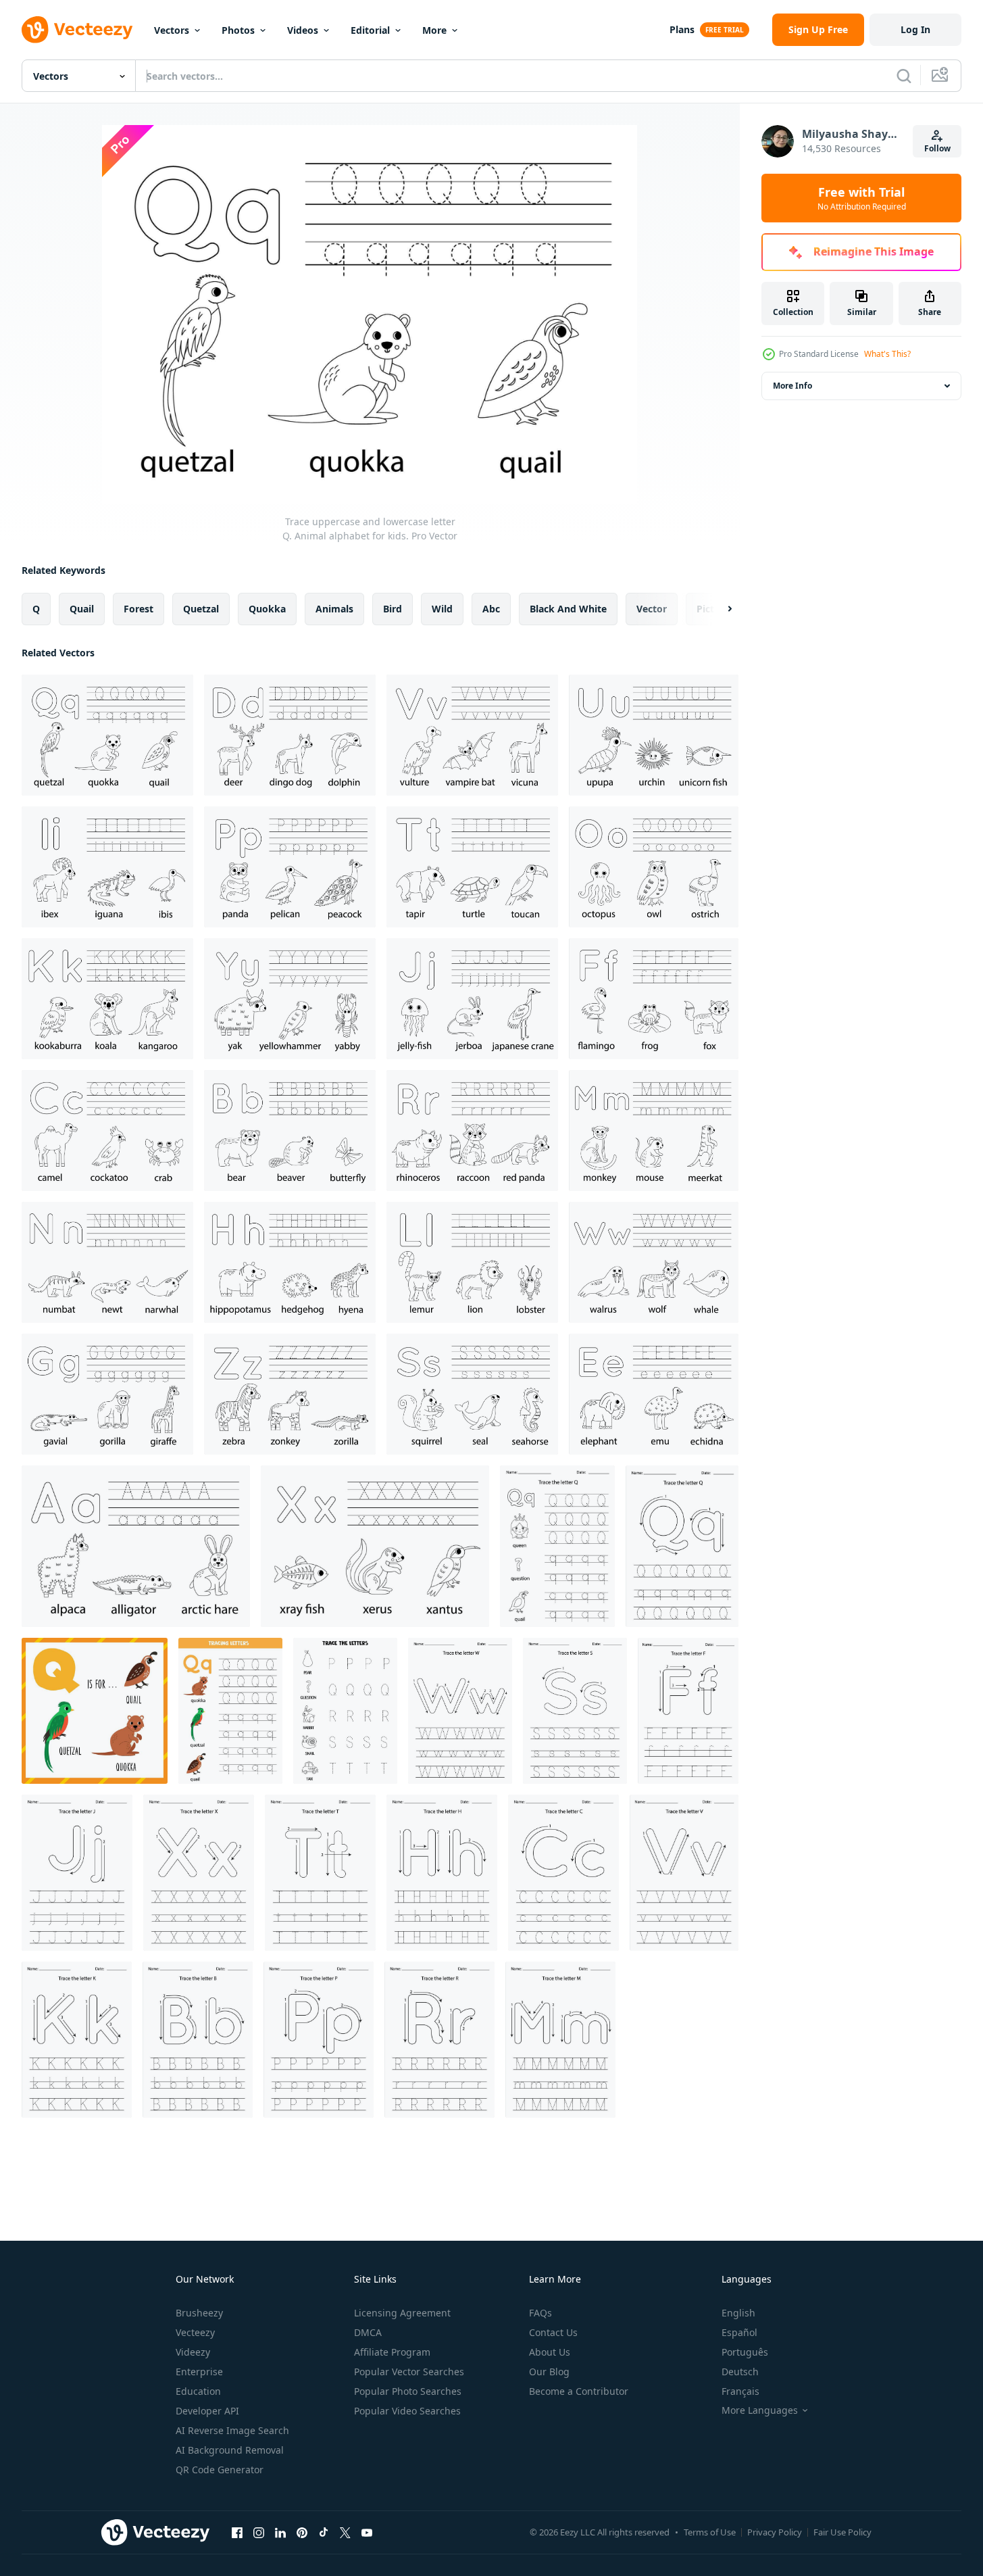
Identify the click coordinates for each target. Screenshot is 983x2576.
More (434, 30)
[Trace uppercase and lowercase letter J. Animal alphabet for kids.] (472, 999)
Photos (238, 30)
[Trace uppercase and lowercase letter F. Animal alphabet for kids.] (654, 999)
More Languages (760, 2410)
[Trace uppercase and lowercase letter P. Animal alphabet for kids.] (290, 867)
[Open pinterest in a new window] (302, 2532)
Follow (937, 148)
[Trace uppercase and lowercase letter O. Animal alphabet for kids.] (654, 867)
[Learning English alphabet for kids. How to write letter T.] (320, 1873)
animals (334, 609)
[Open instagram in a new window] (259, 2532)
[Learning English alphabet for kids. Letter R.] (439, 2040)
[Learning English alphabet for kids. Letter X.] (199, 1873)
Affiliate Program (392, 2352)
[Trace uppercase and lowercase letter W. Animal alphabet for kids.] (654, 1262)
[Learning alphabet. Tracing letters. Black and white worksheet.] (345, 1711)
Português (745, 2352)
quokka (267, 609)
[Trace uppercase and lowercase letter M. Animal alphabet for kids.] (654, 1131)
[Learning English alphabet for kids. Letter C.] (563, 1873)
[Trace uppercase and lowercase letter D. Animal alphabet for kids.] (290, 735)
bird (393, 609)
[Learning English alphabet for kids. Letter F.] (688, 1711)
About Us (550, 2352)
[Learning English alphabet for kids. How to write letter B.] (198, 2040)
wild (442, 609)
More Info (792, 386)
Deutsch (740, 2372)
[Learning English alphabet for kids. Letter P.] (319, 2040)
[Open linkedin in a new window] (280, 2532)
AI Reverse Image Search (232, 2430)
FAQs (540, 2313)
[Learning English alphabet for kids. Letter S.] (575, 1711)
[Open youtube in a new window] (367, 2532)
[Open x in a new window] (345, 2532)
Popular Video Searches (407, 2411)
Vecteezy (195, 2332)
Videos (303, 30)
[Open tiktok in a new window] (324, 2532)
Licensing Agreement (402, 2313)
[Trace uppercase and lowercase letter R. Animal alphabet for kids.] (472, 1131)
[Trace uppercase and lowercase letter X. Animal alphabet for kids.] (375, 1546)
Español (739, 2332)
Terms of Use (710, 2532)
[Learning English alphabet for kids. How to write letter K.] (77, 2040)
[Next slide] (718, 609)
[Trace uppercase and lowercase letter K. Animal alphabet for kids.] (107, 999)
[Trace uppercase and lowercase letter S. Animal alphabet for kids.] (472, 1394)
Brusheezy (199, 2313)
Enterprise (199, 2372)
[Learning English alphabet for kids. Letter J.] (77, 1873)
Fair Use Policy (842, 2532)
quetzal (201, 609)
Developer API (207, 2411)
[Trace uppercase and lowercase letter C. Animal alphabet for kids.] (107, 1131)
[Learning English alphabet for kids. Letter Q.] (557, 1546)
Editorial (370, 30)
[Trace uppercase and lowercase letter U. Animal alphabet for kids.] (654, 735)
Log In (915, 29)
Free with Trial (862, 198)
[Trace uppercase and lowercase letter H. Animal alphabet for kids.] (290, 1262)
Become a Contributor (579, 2391)
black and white (568, 609)
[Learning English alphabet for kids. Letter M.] (560, 2040)
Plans (682, 29)
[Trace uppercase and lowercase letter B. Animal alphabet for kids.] (290, 1131)
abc (491, 609)
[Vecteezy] (77, 30)
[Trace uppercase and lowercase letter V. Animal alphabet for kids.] (472, 735)
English (738, 2313)
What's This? (887, 354)
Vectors (172, 30)
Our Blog (549, 2372)
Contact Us (553, 2332)
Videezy (193, 2352)
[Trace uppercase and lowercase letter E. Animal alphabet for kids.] (654, 1394)
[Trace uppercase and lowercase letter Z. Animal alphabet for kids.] (290, 1394)
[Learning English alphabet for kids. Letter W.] (460, 1711)
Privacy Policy (775, 2532)
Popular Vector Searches (409, 2372)
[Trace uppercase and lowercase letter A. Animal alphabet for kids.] (136, 1546)
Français (740, 2391)
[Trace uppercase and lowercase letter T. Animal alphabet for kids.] (472, 867)
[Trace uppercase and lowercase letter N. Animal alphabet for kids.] (107, 1262)
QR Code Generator (220, 2470)
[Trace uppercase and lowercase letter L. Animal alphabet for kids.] (472, 1262)
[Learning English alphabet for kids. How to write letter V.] (684, 1873)
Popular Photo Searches (408, 2391)
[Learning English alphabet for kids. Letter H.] (442, 1873)
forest (138, 609)
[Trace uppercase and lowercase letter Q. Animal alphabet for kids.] (107, 735)
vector (652, 609)
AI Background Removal (230, 2450)
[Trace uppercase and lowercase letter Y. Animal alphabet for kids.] (290, 999)
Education (198, 2391)
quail (82, 609)
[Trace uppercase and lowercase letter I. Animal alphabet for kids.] (107, 867)
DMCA (368, 2332)
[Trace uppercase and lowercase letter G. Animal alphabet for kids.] (107, 1394)
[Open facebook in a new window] (237, 2532)
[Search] (904, 76)
